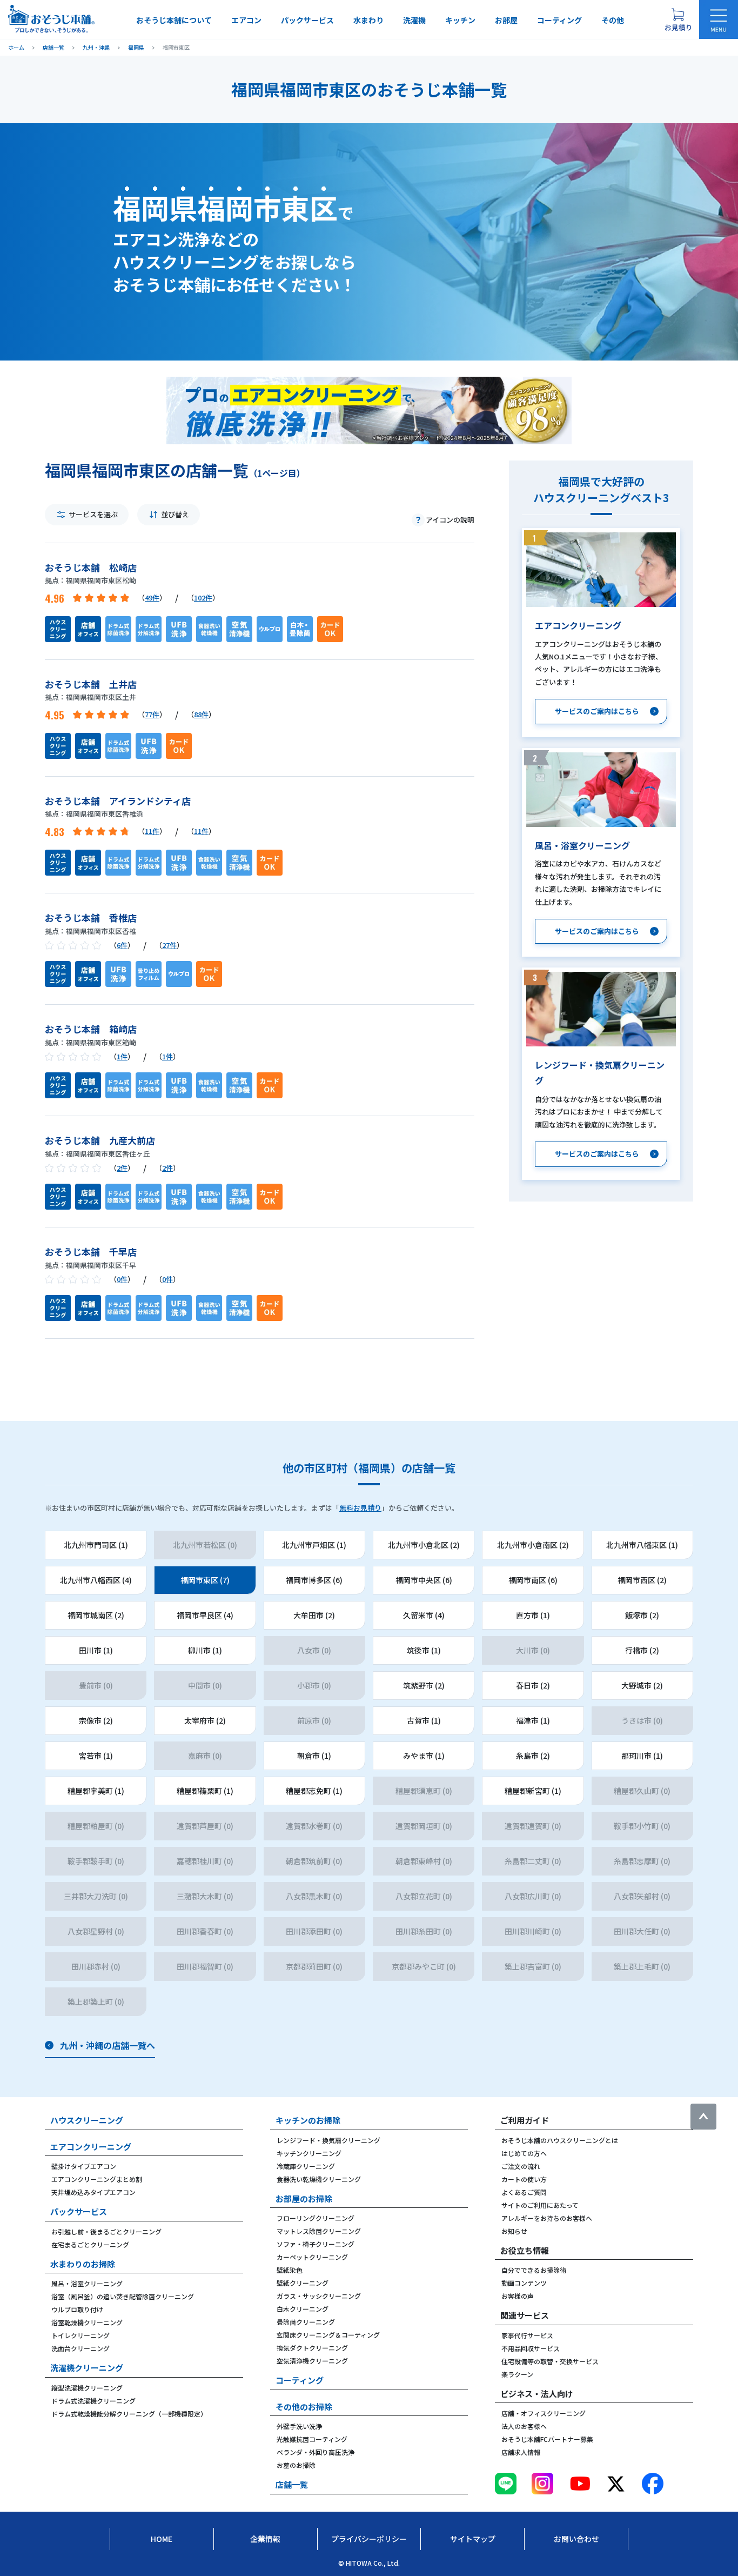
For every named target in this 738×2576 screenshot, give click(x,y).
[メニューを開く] (719, 19)
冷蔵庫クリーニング (306, 2166)
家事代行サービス (527, 2335)
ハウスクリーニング (87, 2120)
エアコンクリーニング (91, 2147)
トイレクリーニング (80, 2335)
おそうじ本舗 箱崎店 (91, 1029)
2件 (122, 1168)
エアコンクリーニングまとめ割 (97, 2179)
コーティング (559, 20)
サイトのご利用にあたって (540, 2205)
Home (162, 2539)
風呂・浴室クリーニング (87, 2283)
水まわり (368, 20)
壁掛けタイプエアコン (84, 2166)
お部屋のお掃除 (304, 2198)
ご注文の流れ (521, 2166)
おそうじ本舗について (174, 20)
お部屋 (506, 20)
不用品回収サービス (531, 2348)
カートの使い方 (524, 2179)
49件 (152, 598)
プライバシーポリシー (369, 2539)
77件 (152, 714)
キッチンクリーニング (309, 2153)
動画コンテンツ (524, 2283)
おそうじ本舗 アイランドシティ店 (118, 801)
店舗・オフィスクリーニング (544, 2413)
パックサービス (307, 20)
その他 (613, 20)
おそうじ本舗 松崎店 (91, 567)
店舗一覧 (292, 2484)
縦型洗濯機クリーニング (87, 2388)
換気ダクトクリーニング (312, 2348)
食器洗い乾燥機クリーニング (319, 2179)
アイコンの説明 (450, 520)
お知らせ (514, 2231)
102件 (203, 598)
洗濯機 (414, 20)
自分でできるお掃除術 (534, 2270)
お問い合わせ (576, 2539)
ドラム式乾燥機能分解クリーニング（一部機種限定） (129, 2414)
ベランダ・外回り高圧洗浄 (316, 2452)
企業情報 (265, 2539)
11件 (152, 831)
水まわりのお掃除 (83, 2264)
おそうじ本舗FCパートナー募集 (547, 2439)
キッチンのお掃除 (308, 2120)
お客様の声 (518, 2296)
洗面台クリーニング (80, 2348)
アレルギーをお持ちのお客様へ (547, 2218)
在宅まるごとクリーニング (90, 2244)
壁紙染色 (290, 2270)
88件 (201, 714)
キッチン (460, 20)
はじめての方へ (524, 2153)
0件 (122, 1279)
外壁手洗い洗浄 (299, 2426)
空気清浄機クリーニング (312, 2361)
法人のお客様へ (524, 2426)
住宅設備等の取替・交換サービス (550, 2361)
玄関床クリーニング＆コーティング (328, 2335)
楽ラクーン (517, 2374)
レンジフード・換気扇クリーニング (328, 2140)
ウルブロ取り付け (77, 2309)
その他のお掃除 (304, 2407)
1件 (122, 1056)
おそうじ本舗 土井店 (91, 684)
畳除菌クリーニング (306, 2322)
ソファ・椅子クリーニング (316, 2244)
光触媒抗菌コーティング (312, 2439)
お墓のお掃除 (296, 2465)
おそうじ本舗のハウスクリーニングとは (560, 2140)
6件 (122, 945)
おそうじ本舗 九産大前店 (100, 1140)
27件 (169, 945)
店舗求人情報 (521, 2452)
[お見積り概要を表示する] (678, 19)
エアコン (246, 20)
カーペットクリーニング (312, 2257)
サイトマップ (473, 2539)
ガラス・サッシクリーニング (319, 2296)
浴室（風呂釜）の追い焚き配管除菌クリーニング (123, 2296)
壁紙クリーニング (303, 2283)
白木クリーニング (303, 2309)
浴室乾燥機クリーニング (87, 2322)
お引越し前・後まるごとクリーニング (106, 2231)
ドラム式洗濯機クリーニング (93, 2401)
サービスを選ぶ (93, 514)
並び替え (175, 514)
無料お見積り (360, 1508)
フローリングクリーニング (316, 2218)
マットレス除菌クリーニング (319, 2231)
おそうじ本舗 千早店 (91, 1252)
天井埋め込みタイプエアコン (93, 2192)
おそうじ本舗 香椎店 (91, 917)
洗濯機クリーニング (87, 2368)
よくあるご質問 (524, 2192)
